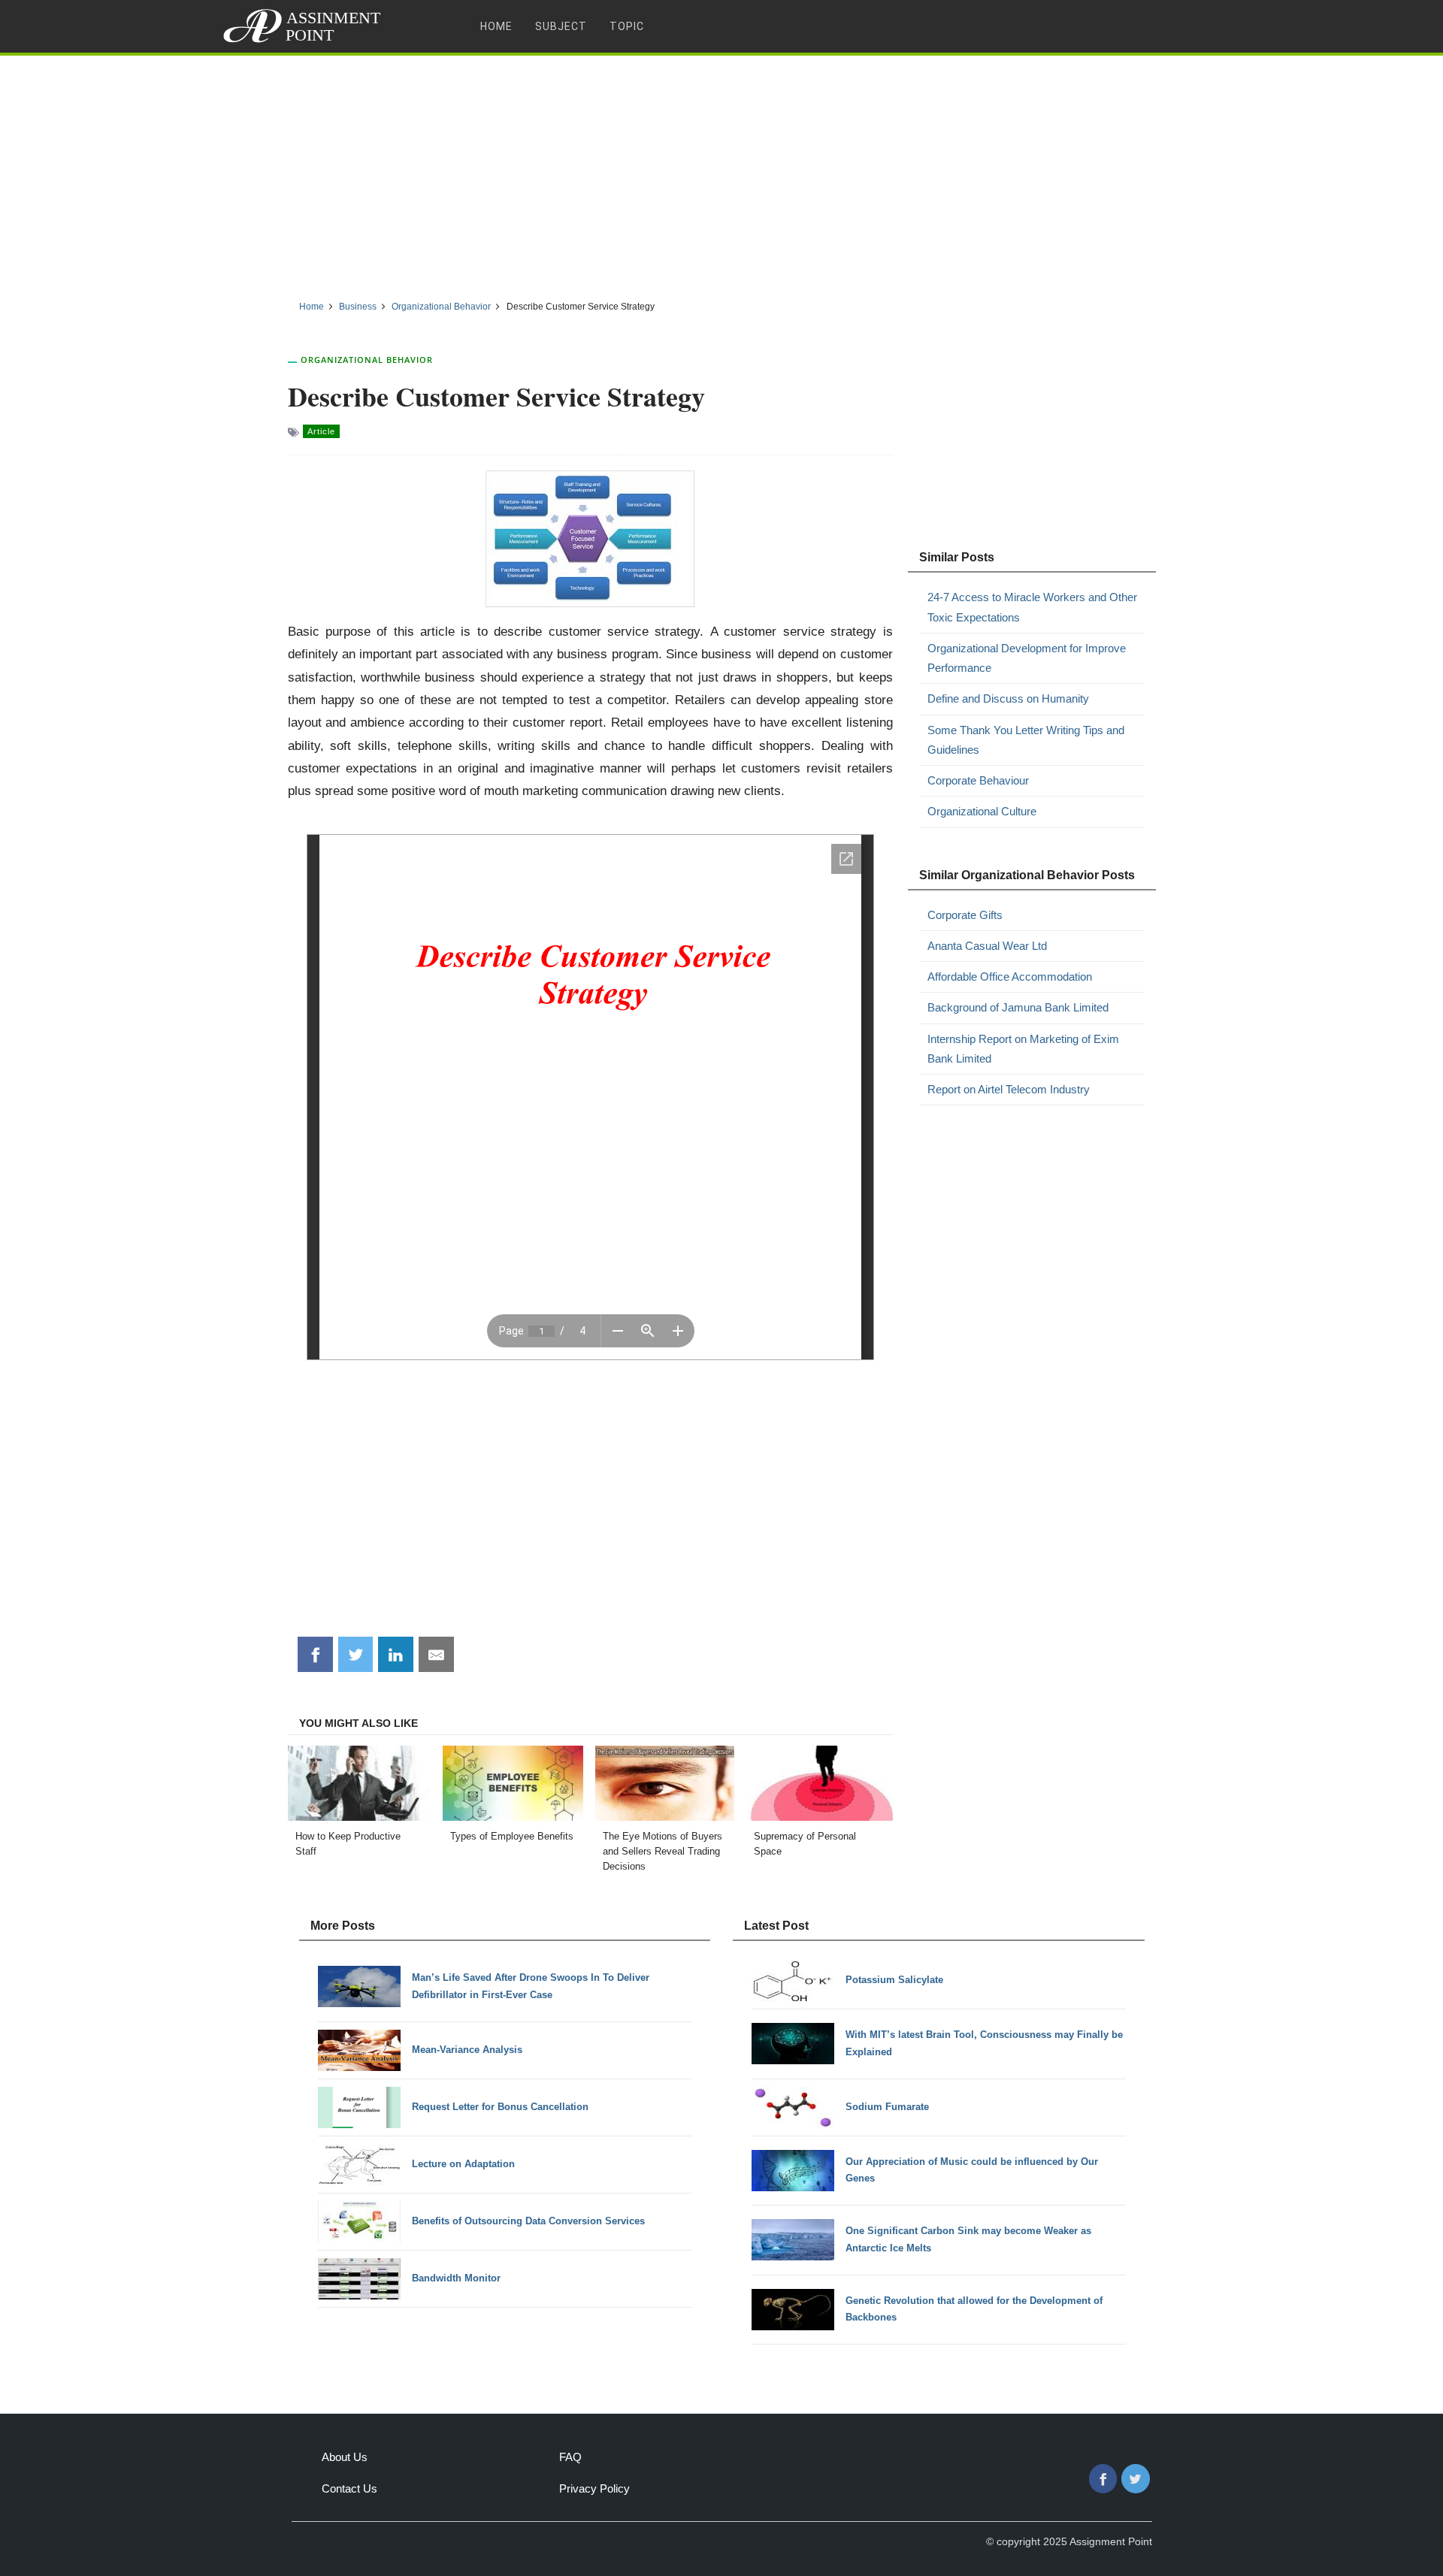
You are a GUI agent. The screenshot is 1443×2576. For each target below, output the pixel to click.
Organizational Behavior (367, 360)
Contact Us (349, 2488)
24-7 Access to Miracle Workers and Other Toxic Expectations (1032, 607)
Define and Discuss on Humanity (1008, 698)
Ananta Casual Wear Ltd (987, 946)
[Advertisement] (721, 172)
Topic (627, 26)
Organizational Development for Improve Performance (1027, 658)
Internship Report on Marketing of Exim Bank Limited (1023, 1049)
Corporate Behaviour (978, 780)
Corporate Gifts (965, 915)
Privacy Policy (594, 2488)
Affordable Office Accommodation (1010, 977)
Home (496, 26)
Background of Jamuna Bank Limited (1018, 1007)
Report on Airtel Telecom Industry (1009, 1089)
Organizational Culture (982, 811)
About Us (345, 2457)
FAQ (570, 2457)
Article (321, 431)
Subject (561, 26)
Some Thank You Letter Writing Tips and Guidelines (1026, 740)
